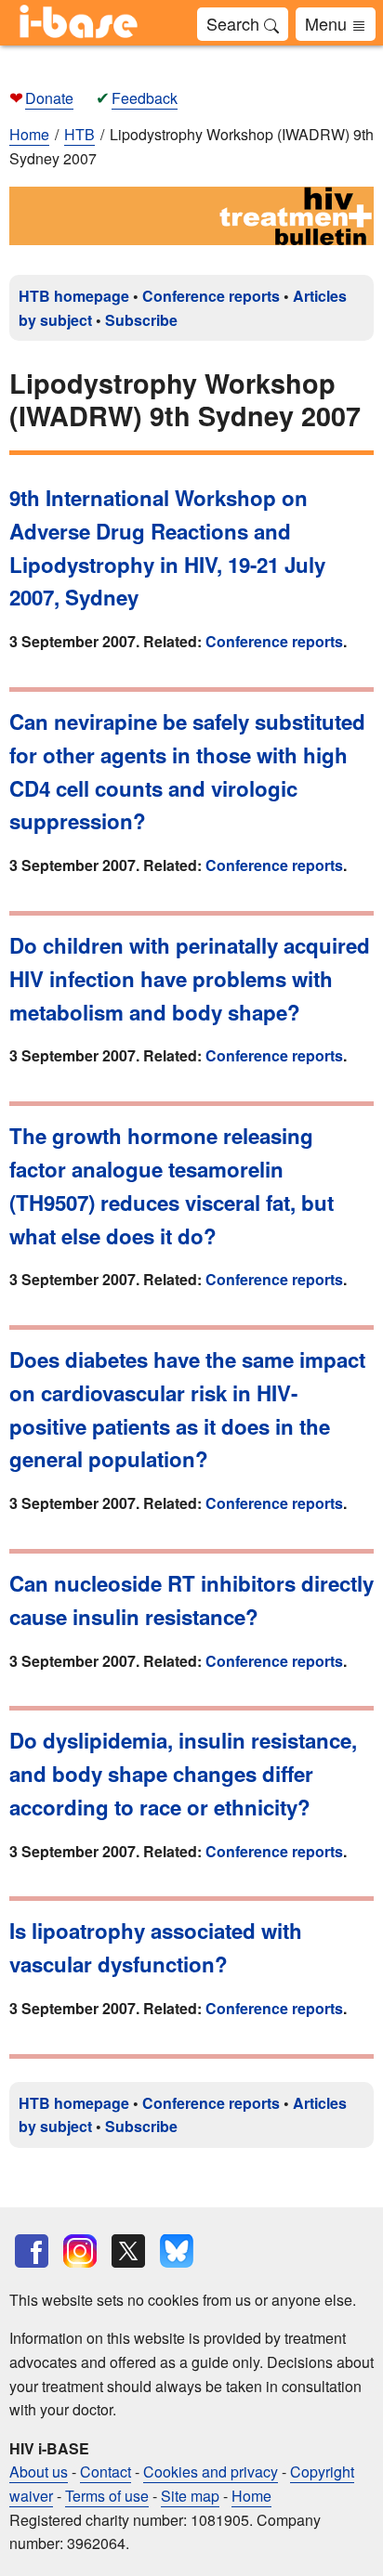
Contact (106, 2472)
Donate (49, 98)
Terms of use (107, 2496)
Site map (190, 2496)
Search (235, 23)
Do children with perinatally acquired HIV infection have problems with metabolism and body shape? (190, 979)
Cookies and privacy (211, 2472)
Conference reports (211, 296)
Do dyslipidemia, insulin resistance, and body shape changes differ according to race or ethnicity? (183, 1774)
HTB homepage (74, 296)
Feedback (145, 98)
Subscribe (141, 320)
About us (39, 2472)
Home (29, 134)
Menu (328, 23)
